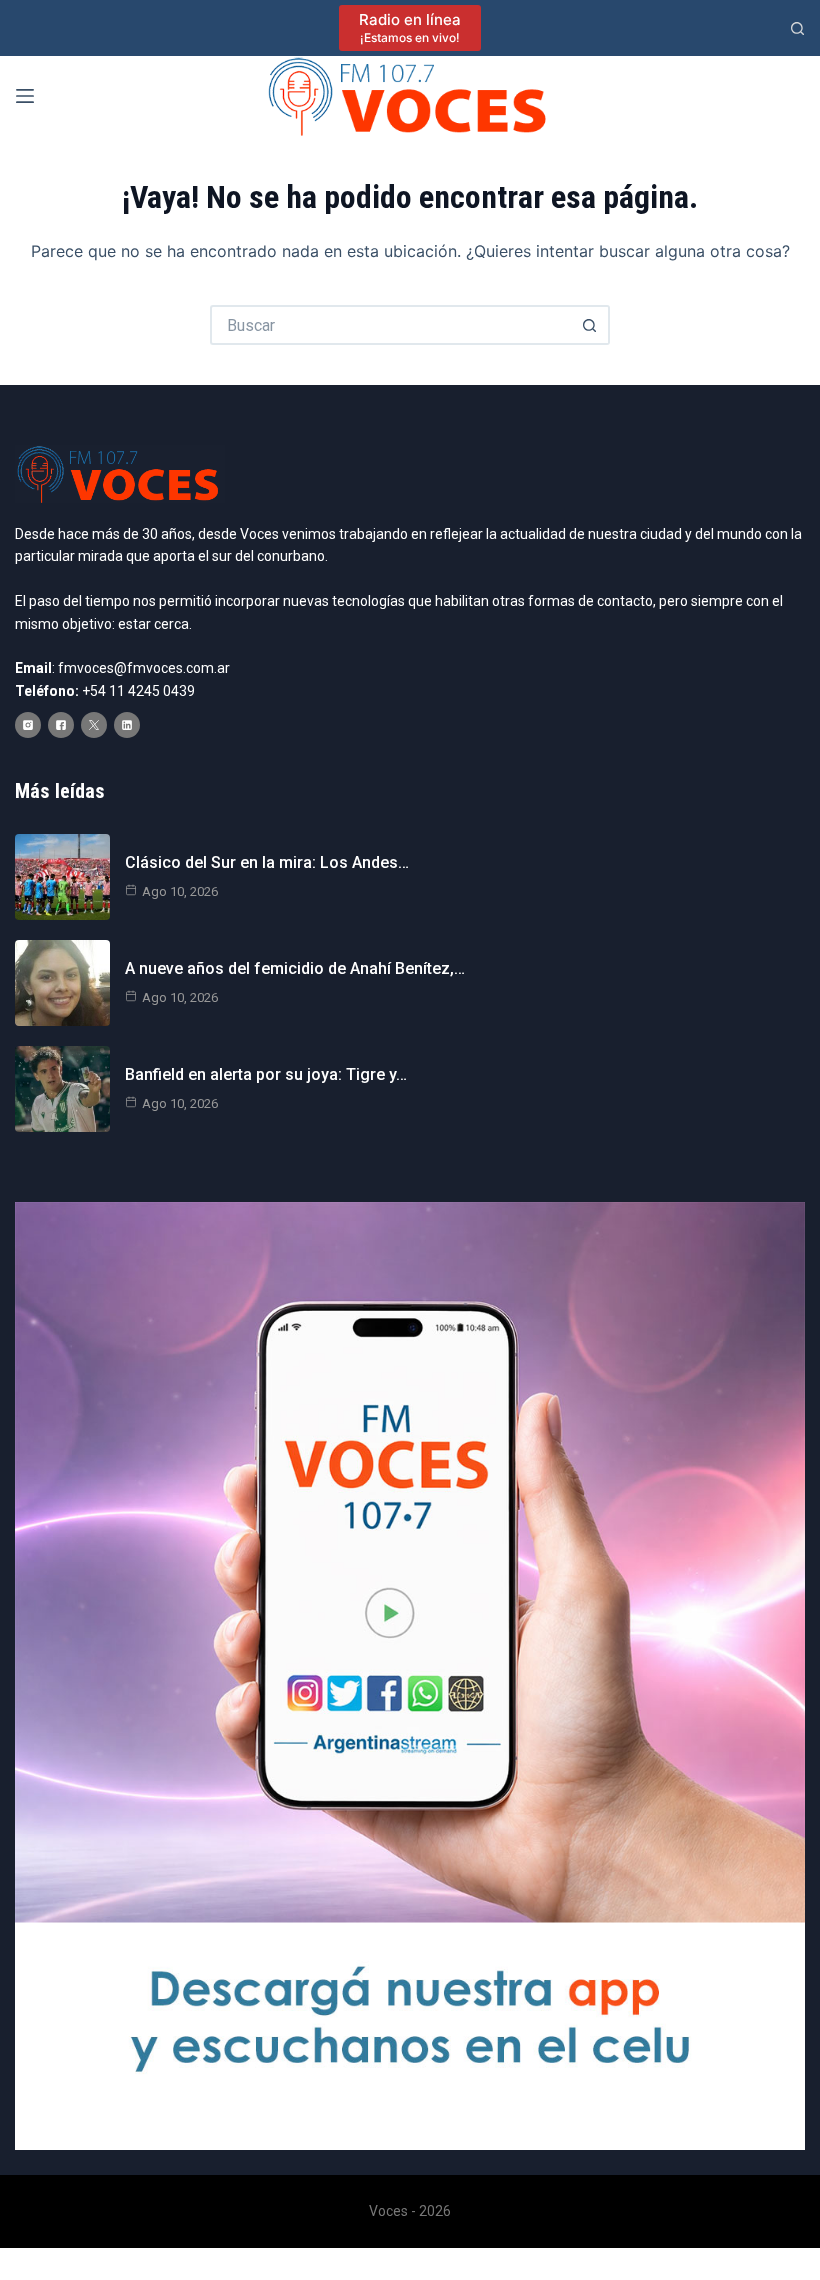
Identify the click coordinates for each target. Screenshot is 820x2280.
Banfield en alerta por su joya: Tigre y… (266, 1074)
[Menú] (25, 96)
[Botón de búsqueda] (590, 325)
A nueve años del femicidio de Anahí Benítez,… (295, 968)
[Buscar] (797, 28)
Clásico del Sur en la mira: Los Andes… (267, 862)
